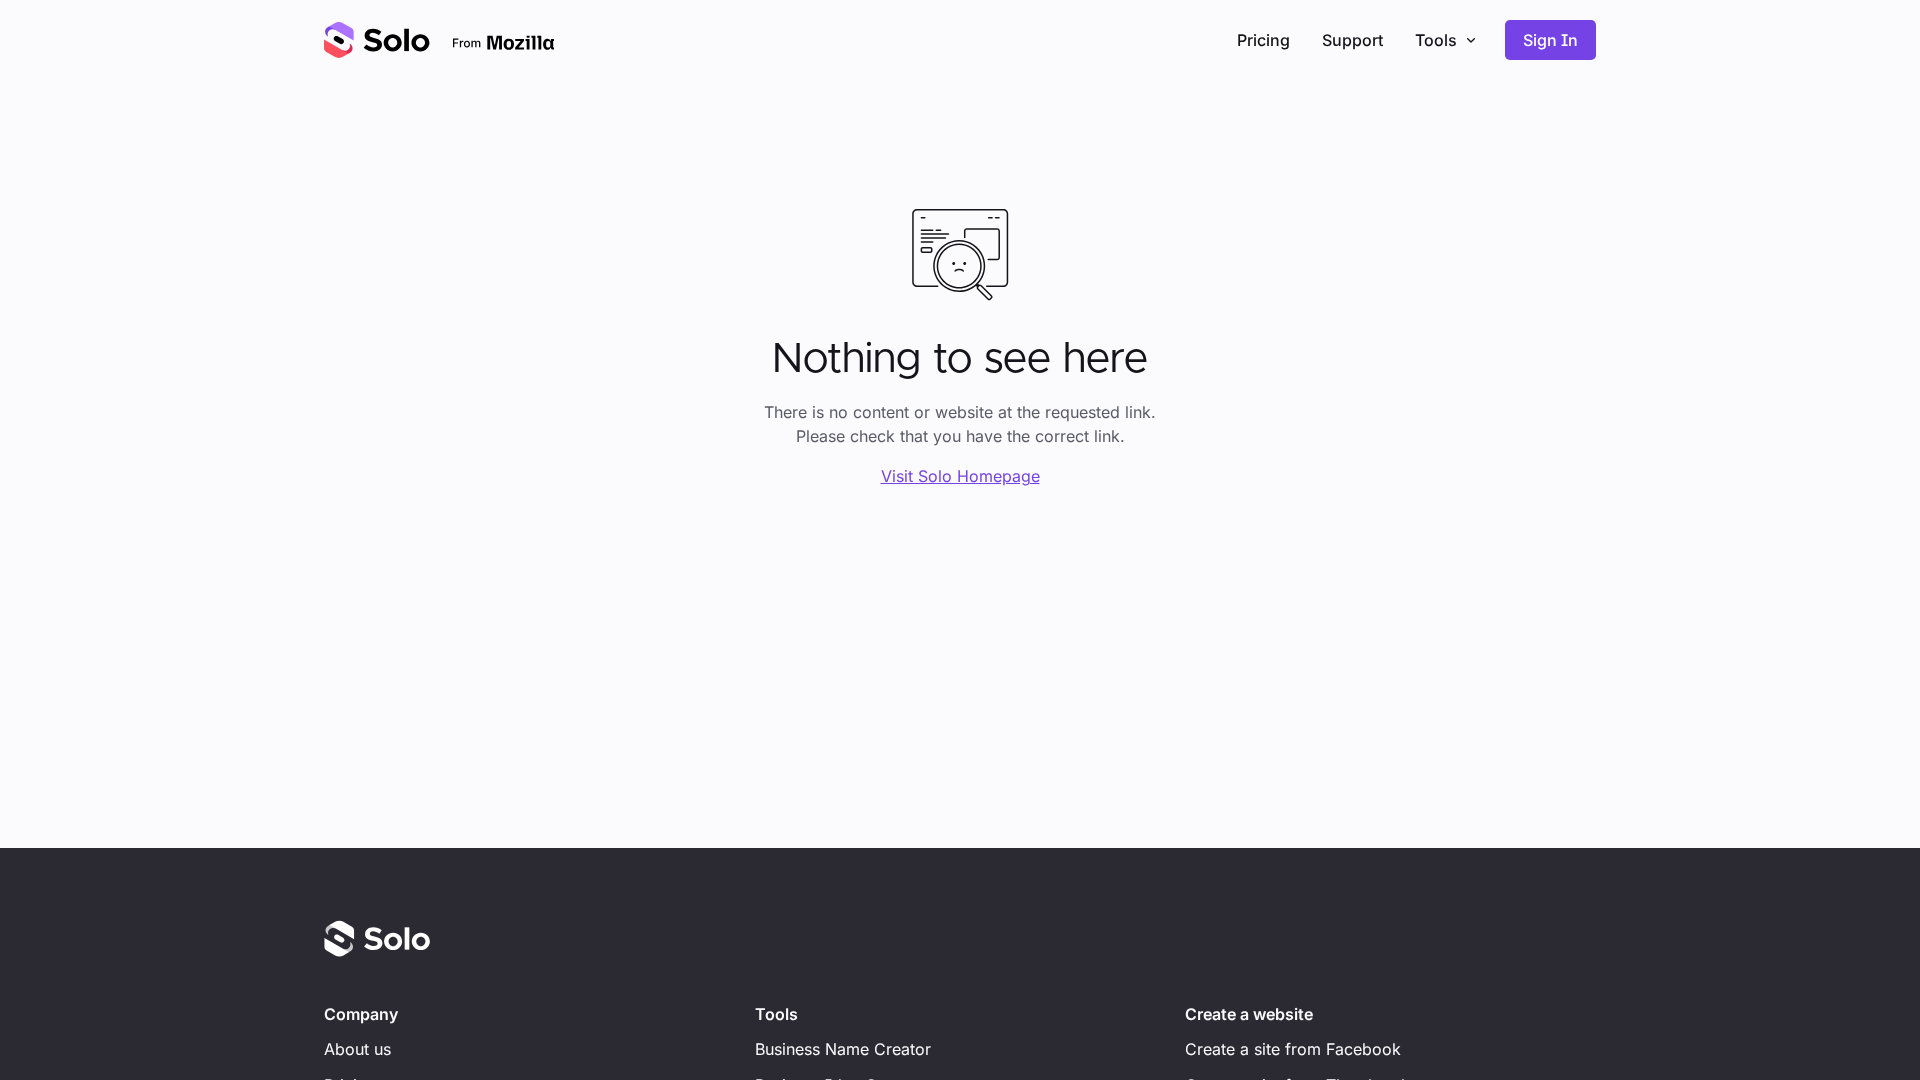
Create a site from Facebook (1293, 1049)
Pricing (1263, 40)
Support (1352, 40)
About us (357, 1049)
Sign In (1550, 40)
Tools (1436, 40)
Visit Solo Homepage (960, 476)
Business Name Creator (843, 1049)
